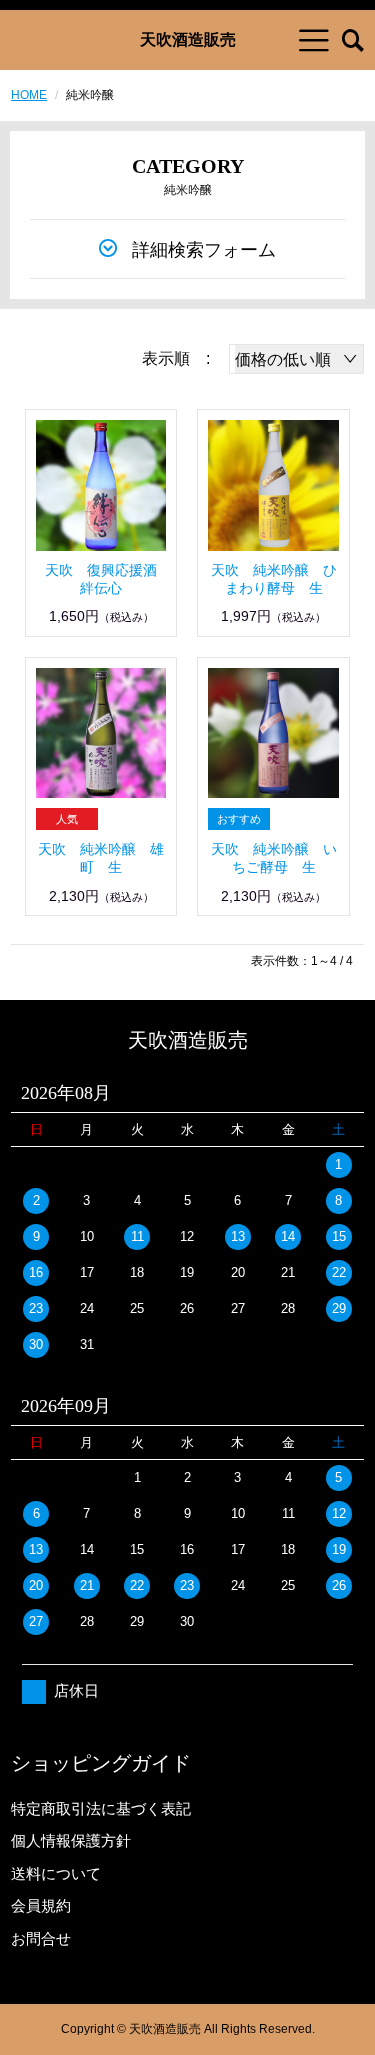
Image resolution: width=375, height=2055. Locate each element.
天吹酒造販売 (188, 40)
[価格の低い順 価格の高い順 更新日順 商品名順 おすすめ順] (296, 359)
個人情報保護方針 (71, 1840)
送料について (56, 1873)
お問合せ (41, 1938)
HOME (29, 95)
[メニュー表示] (314, 40)
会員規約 (41, 1905)
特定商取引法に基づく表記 (101, 1808)
